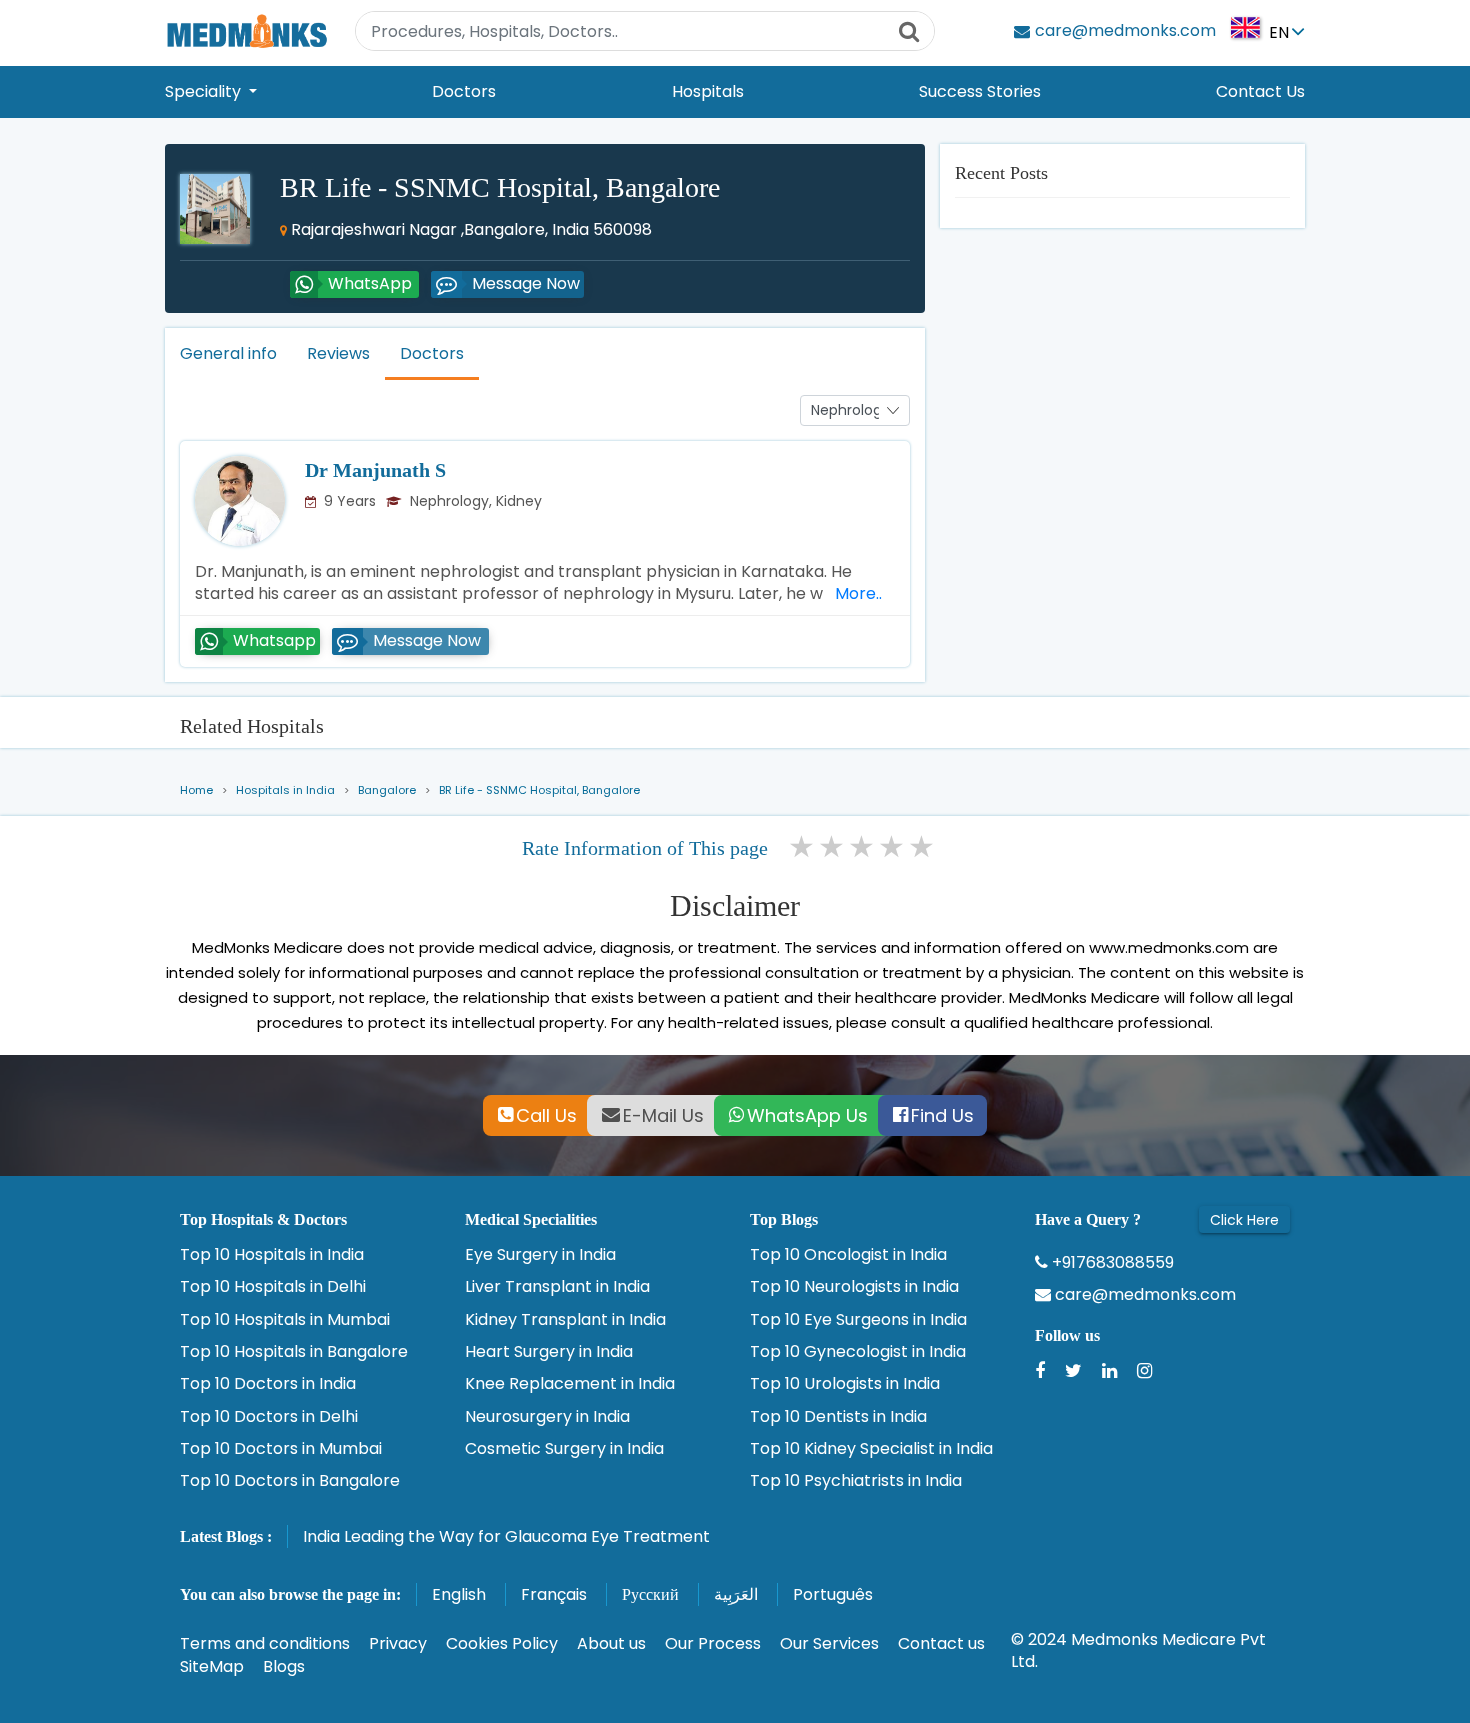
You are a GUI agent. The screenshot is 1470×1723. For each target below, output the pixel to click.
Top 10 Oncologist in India (848, 1255)
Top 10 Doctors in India (268, 1384)
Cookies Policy (502, 1643)
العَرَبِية (736, 1594)
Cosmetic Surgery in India (564, 1449)
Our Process (713, 1643)
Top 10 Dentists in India (838, 1417)
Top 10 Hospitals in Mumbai (285, 1320)
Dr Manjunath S (375, 470)
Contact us (941, 1643)
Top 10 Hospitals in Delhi (273, 1287)
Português (833, 1594)
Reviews (338, 353)
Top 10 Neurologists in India (854, 1287)
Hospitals (708, 91)
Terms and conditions (265, 1643)
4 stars (893, 847)
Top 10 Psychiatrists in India (856, 1481)
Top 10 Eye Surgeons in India (858, 1320)
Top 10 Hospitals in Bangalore (294, 1352)
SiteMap (212, 1666)
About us (611, 1643)
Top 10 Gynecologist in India (858, 1352)
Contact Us (1260, 91)
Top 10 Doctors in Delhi (269, 1417)
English (459, 1594)
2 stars (833, 847)
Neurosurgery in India (547, 1417)
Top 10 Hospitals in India (272, 1255)
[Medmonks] (246, 30)
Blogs (284, 1666)
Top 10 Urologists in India (845, 1384)
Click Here (1244, 1220)
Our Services (829, 1643)
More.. (854, 593)
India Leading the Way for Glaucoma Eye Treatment (506, 1536)
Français (554, 1594)
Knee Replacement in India (570, 1384)
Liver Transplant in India (557, 1287)
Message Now (526, 283)
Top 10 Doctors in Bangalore (290, 1481)
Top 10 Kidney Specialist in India (871, 1449)
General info (228, 353)
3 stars (863, 847)
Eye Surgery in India (540, 1255)
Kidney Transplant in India (565, 1320)
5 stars (923, 847)
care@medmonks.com (1143, 1295)
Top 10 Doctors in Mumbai (281, 1449)
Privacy (398, 1643)
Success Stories (980, 91)
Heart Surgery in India (549, 1352)
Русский (650, 1594)
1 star (803, 847)
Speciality (205, 91)
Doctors (464, 91)
